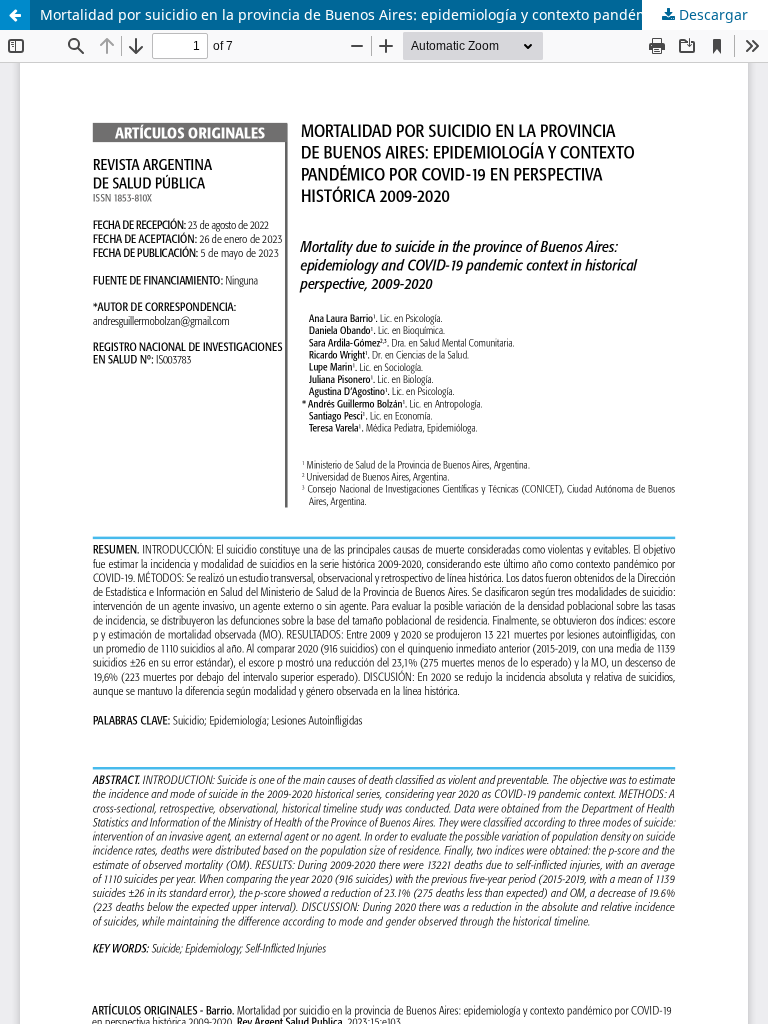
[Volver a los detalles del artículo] (15, 15)
